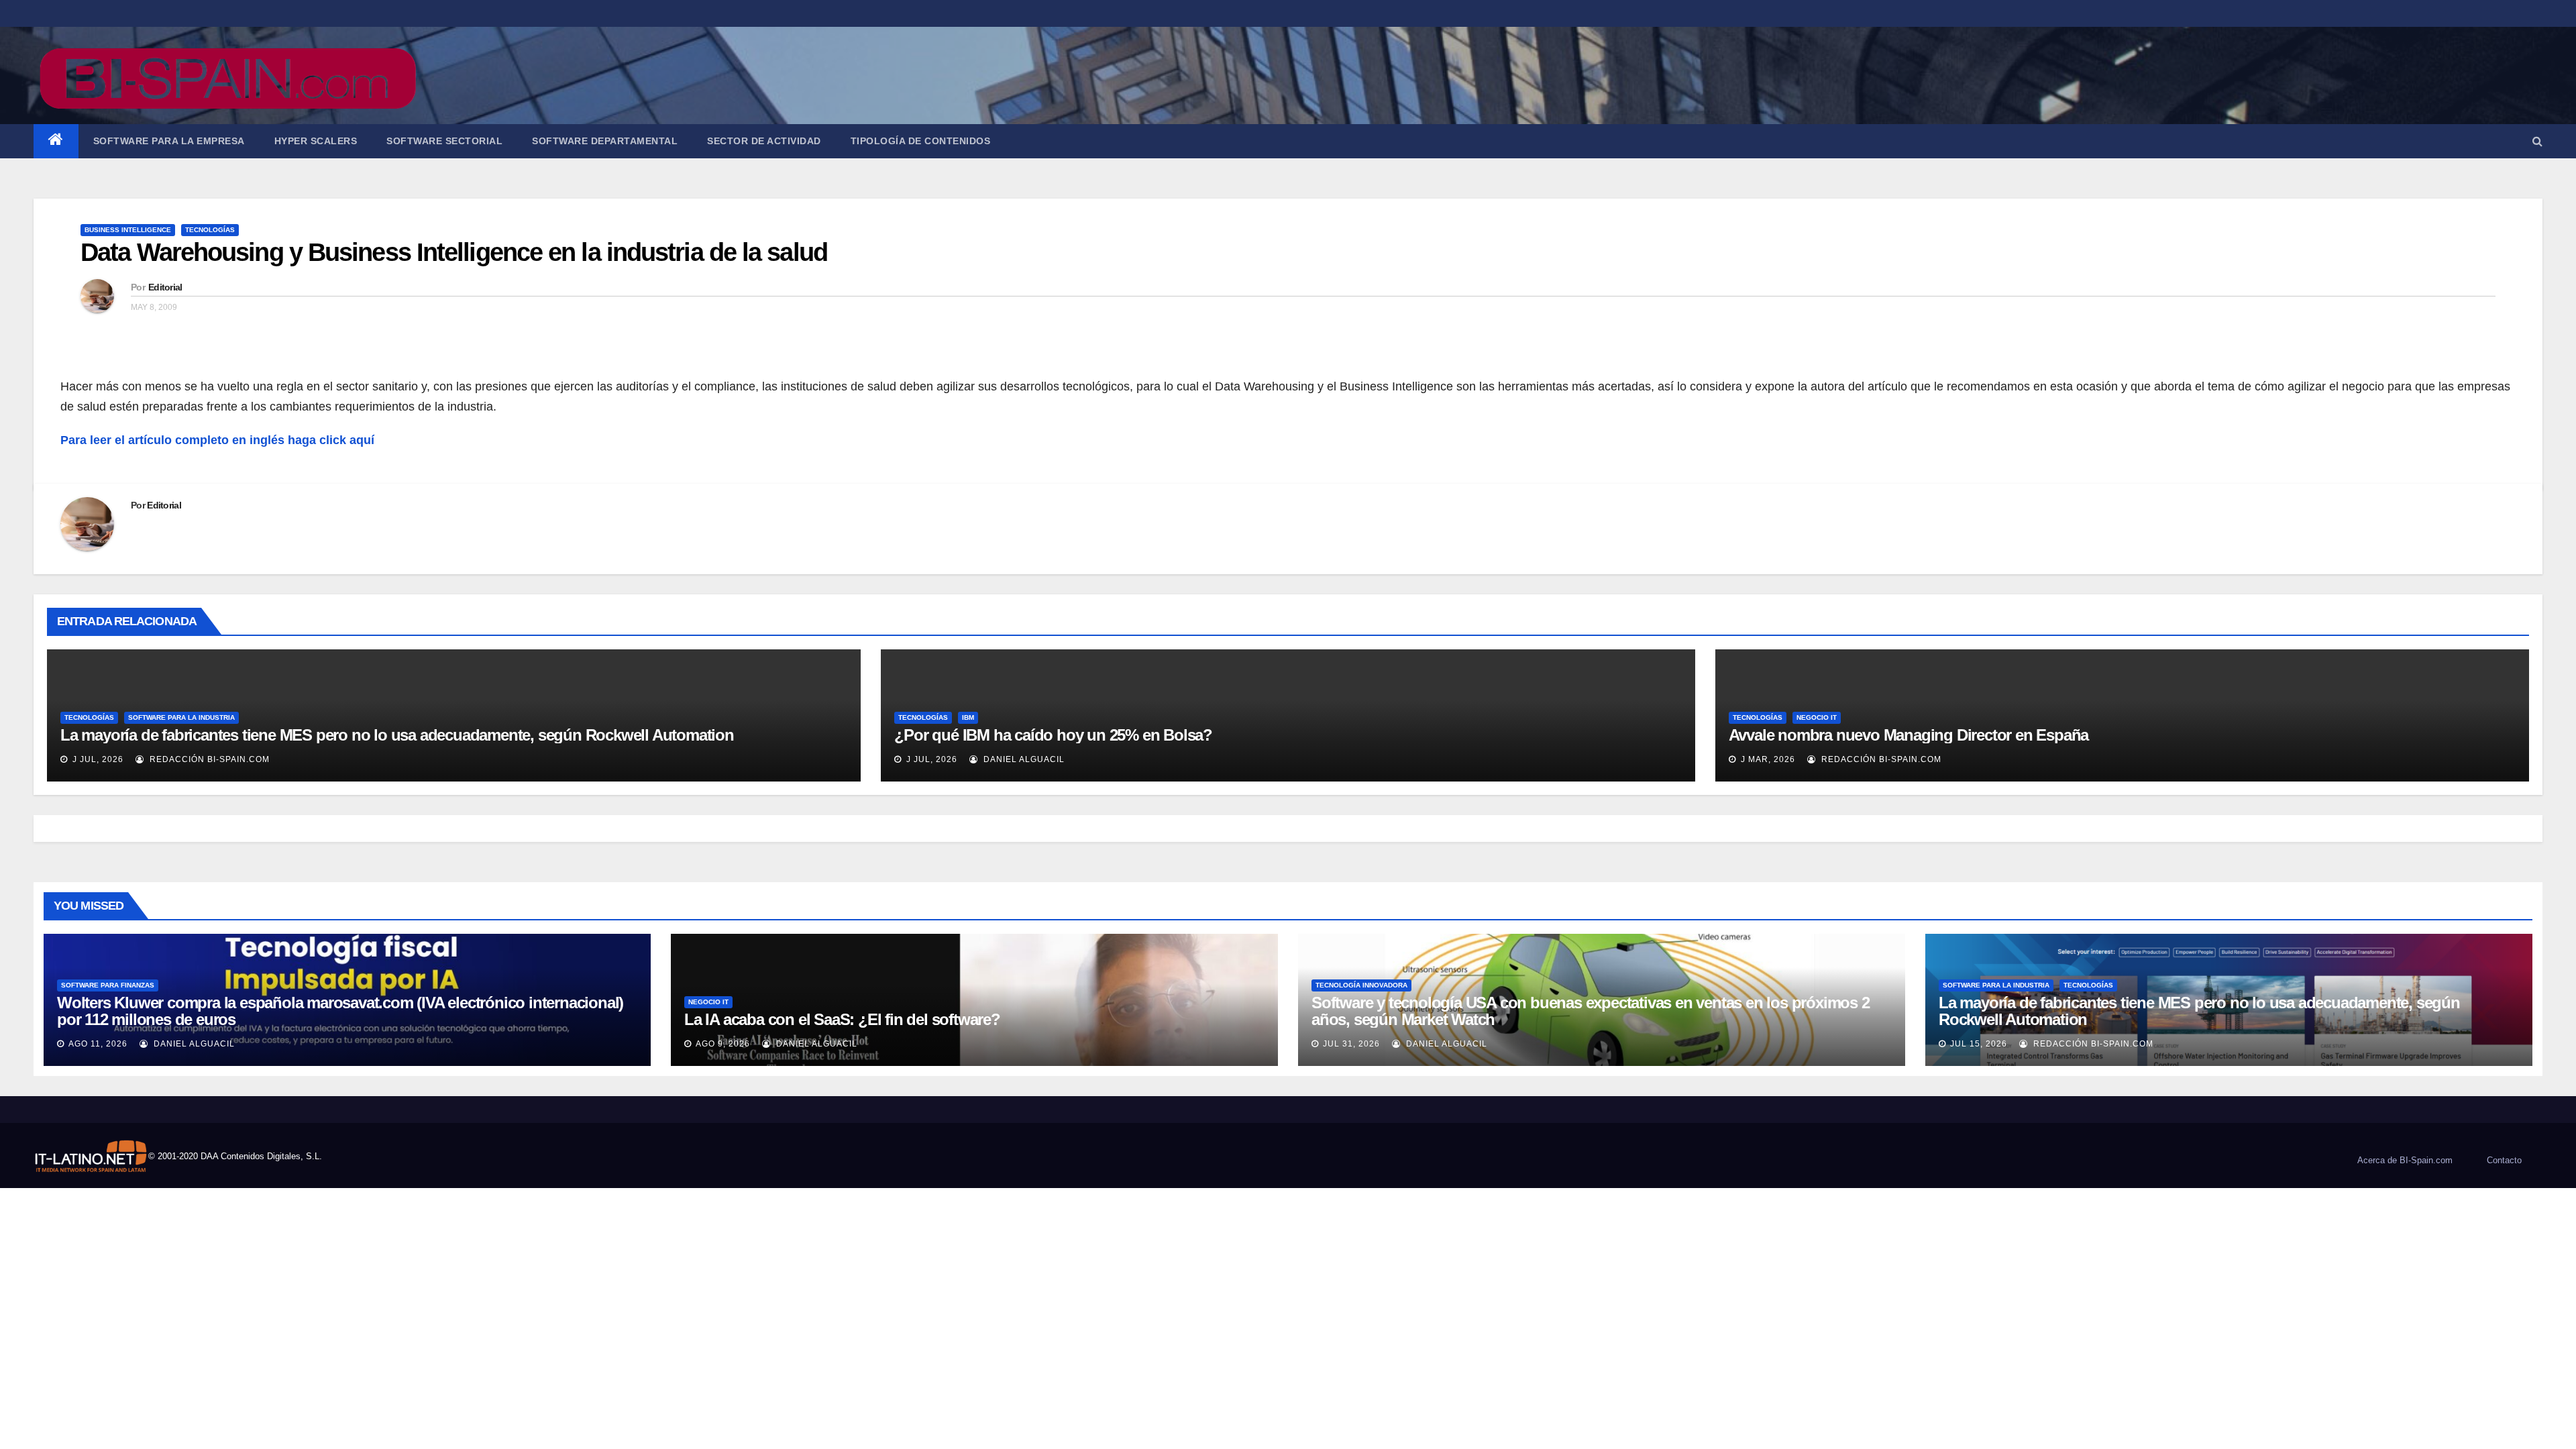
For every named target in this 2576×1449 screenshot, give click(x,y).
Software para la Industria (181, 717)
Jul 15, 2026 (1979, 1044)
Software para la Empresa (169, 141)
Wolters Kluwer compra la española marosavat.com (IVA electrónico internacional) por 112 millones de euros (340, 1011)
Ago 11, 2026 (98, 1044)
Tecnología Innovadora (1361, 985)
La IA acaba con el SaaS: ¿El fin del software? (842, 1019)
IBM (968, 717)
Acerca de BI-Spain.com (2405, 1160)
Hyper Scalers (316, 141)
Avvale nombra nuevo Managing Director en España (1909, 735)
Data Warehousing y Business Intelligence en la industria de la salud (454, 252)
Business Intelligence (128, 230)
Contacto (2504, 1160)
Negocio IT (1817, 717)
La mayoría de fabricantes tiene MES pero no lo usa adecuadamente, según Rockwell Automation (397, 735)
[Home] (56, 141)
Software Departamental (605, 141)
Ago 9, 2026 (723, 1044)
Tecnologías (210, 230)
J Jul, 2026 (97, 759)
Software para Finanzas (108, 985)
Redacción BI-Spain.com (208, 759)
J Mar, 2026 (1767, 759)
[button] (2537, 141)
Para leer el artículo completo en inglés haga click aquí (217, 440)
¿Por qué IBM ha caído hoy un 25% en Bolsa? (1053, 735)
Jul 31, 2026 (1351, 1044)
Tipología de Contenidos (921, 141)
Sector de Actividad (764, 141)
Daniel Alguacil (1023, 759)
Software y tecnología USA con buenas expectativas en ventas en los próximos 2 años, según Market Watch (1591, 1011)
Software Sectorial (444, 141)
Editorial (165, 287)
